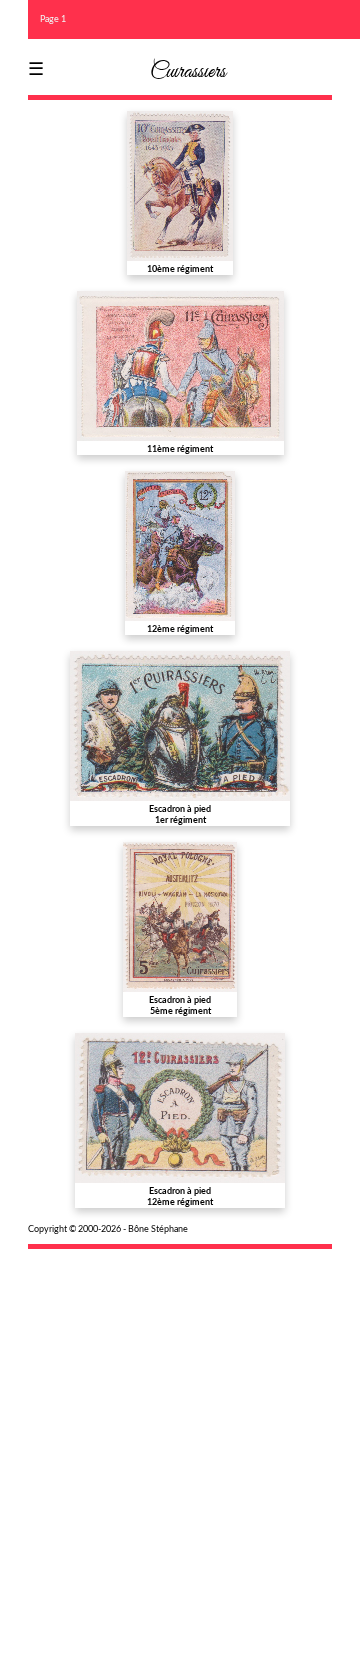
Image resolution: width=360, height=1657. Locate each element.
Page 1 (53, 19)
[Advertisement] (180, 1440)
